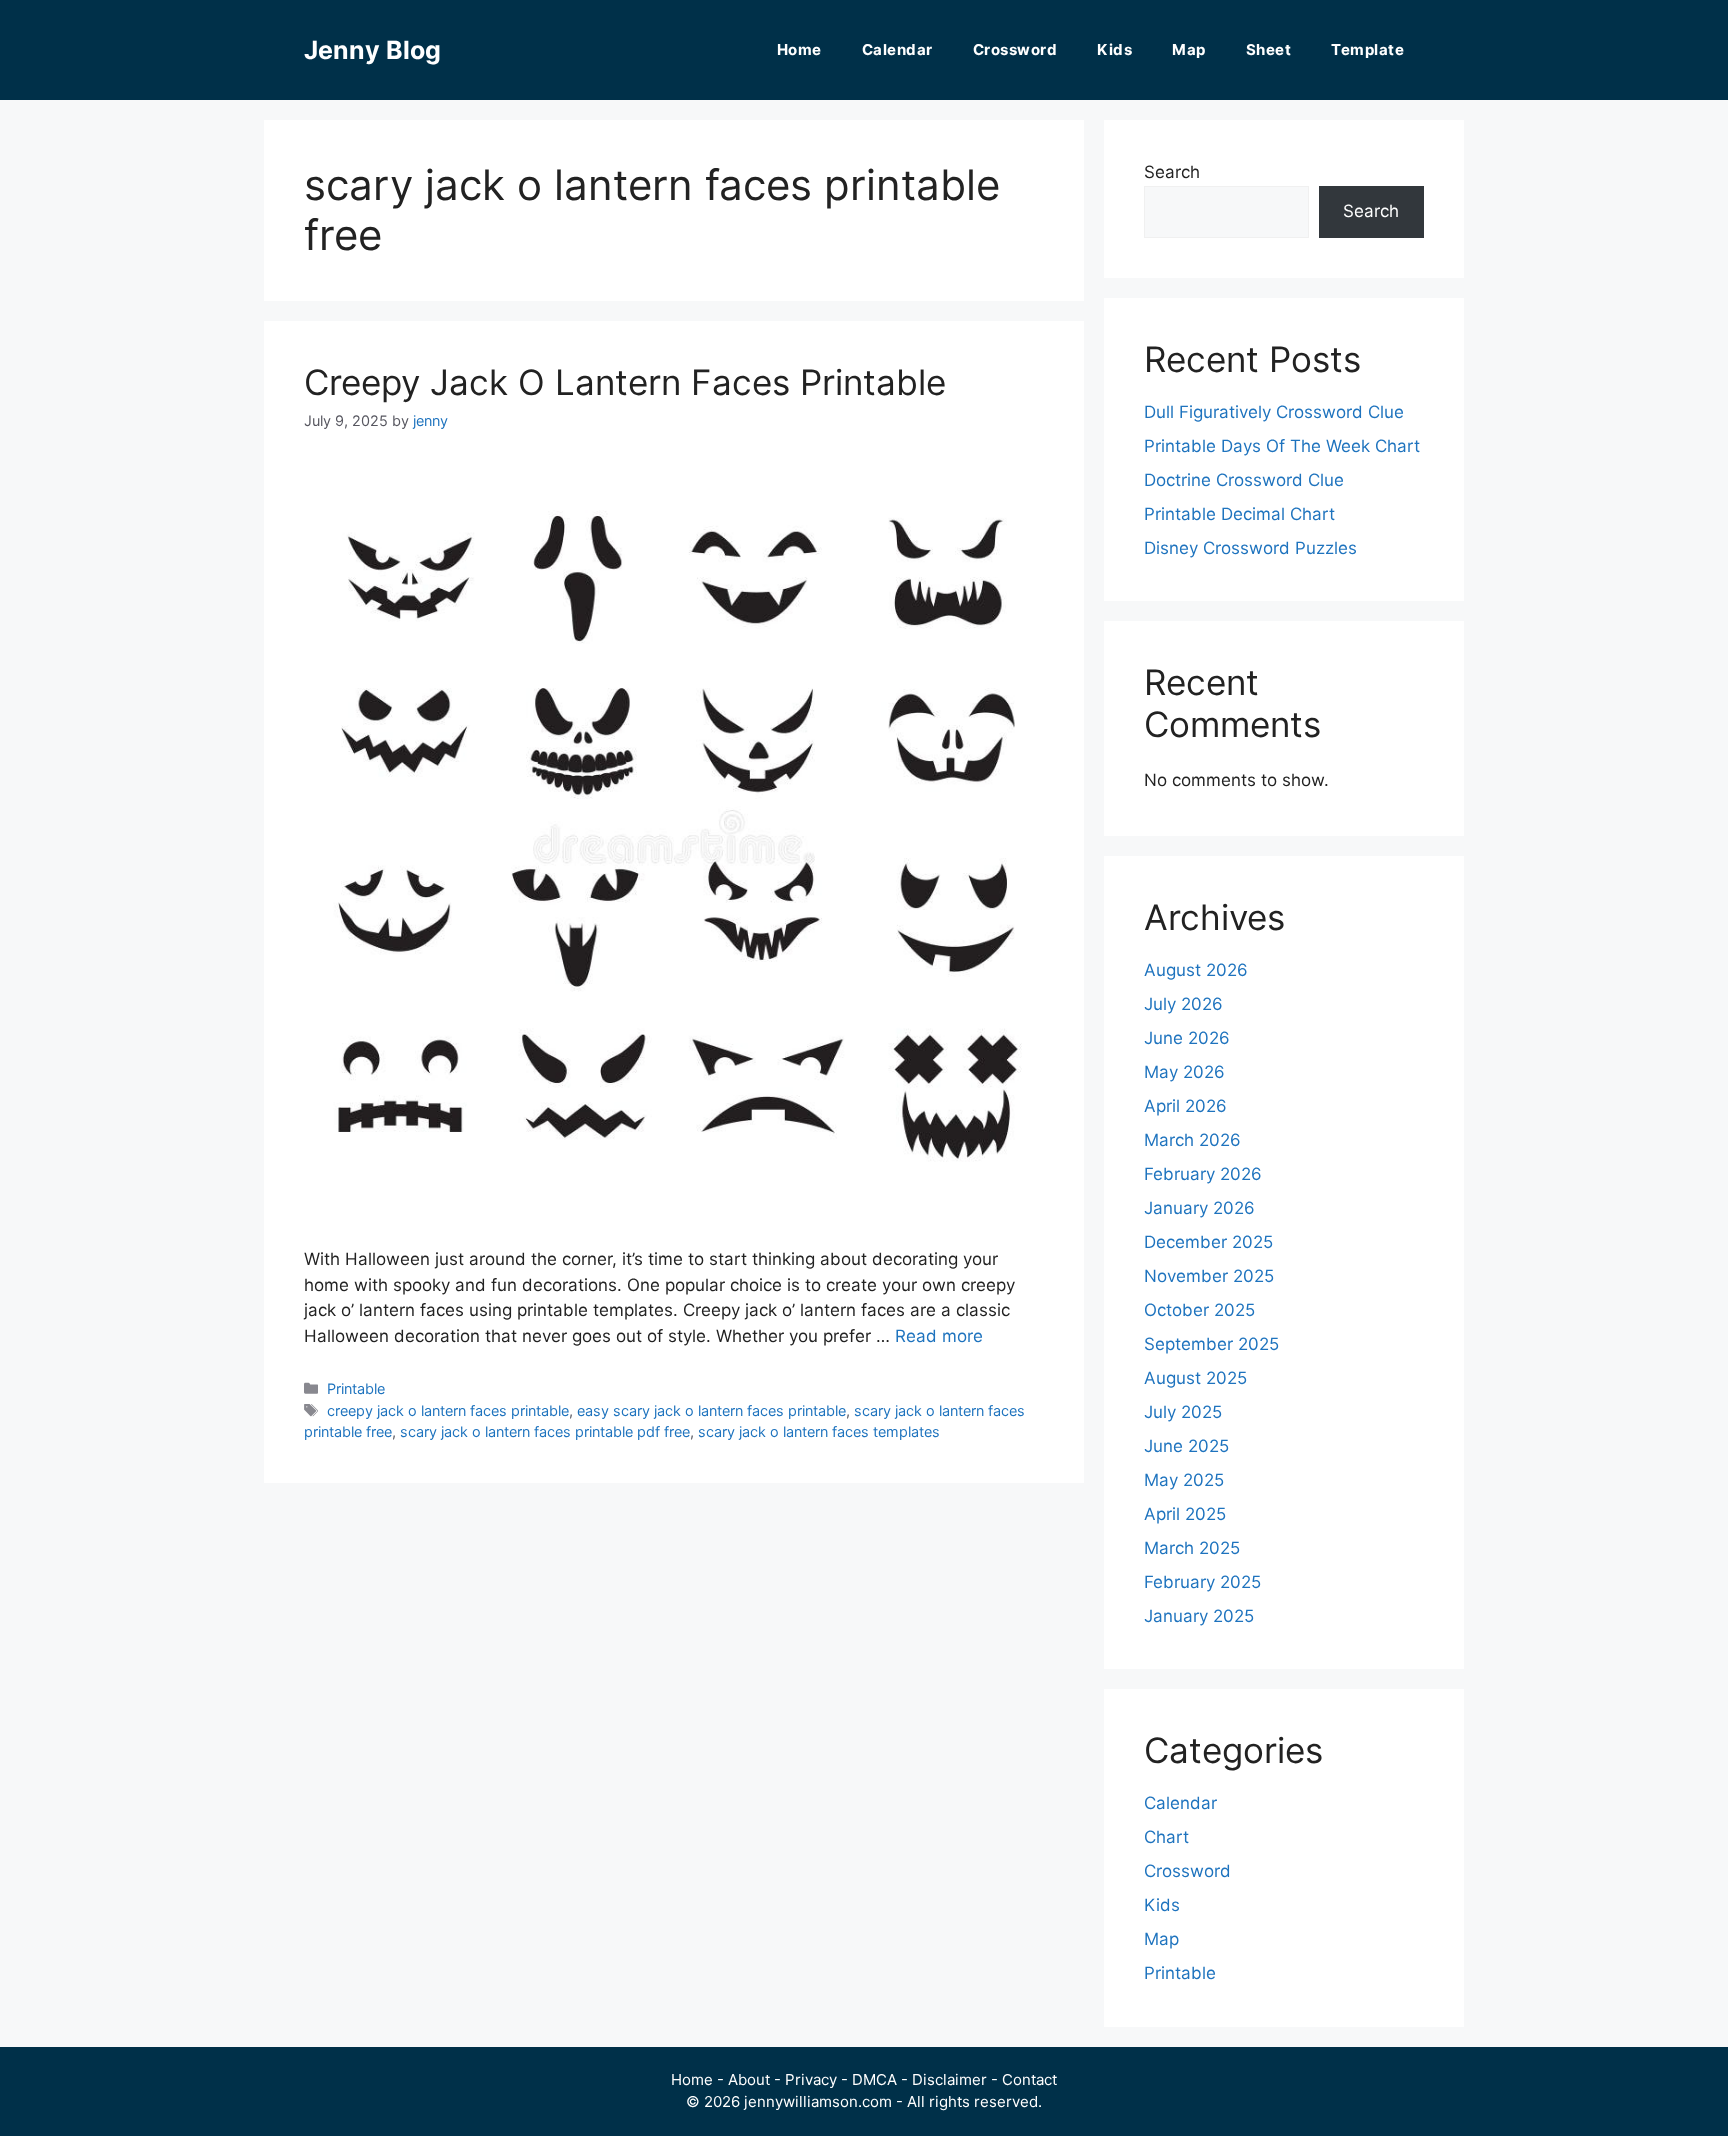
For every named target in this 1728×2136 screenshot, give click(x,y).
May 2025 (1184, 1480)
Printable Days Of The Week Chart (1282, 446)
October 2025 (1199, 1310)
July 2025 (1183, 1412)
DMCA (874, 2079)
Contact (1029, 2079)
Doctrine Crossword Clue (1244, 480)
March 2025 (1192, 1548)
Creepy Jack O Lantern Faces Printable (625, 382)
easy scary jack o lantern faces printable (711, 1410)
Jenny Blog (372, 50)
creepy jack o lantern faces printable (448, 1410)
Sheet (1269, 49)
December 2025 (1208, 1242)
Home (799, 49)
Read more (939, 1336)
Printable (356, 1388)
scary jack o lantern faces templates (819, 1431)
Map (1189, 49)
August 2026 (1196, 970)
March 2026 (1192, 1140)
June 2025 (1186, 1446)
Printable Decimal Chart (1239, 514)
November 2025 (1209, 1276)
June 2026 (1187, 1038)
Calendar (897, 49)
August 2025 (1195, 1378)
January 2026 (1199, 1208)
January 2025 (1199, 1616)
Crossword (1015, 49)
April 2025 (1185, 1514)
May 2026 (1184, 1072)
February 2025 (1202, 1582)
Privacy (811, 2079)
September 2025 (1211, 1344)
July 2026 (1183, 1004)
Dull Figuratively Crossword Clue (1274, 412)
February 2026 (1203, 1174)
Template (1367, 49)
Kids (1114, 49)
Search (1172, 172)
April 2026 (1185, 1106)
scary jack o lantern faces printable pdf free (545, 1431)
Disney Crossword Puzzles (1250, 548)
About (749, 2079)
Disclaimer (949, 2079)
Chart (1166, 1837)
